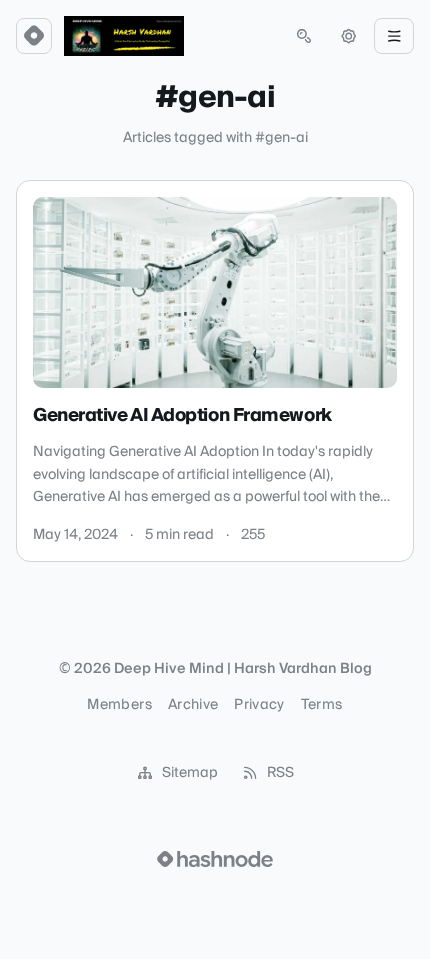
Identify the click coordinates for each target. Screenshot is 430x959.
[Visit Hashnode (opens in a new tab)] (215, 859)
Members (119, 705)
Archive (193, 705)
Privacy (259, 705)
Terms (322, 705)
